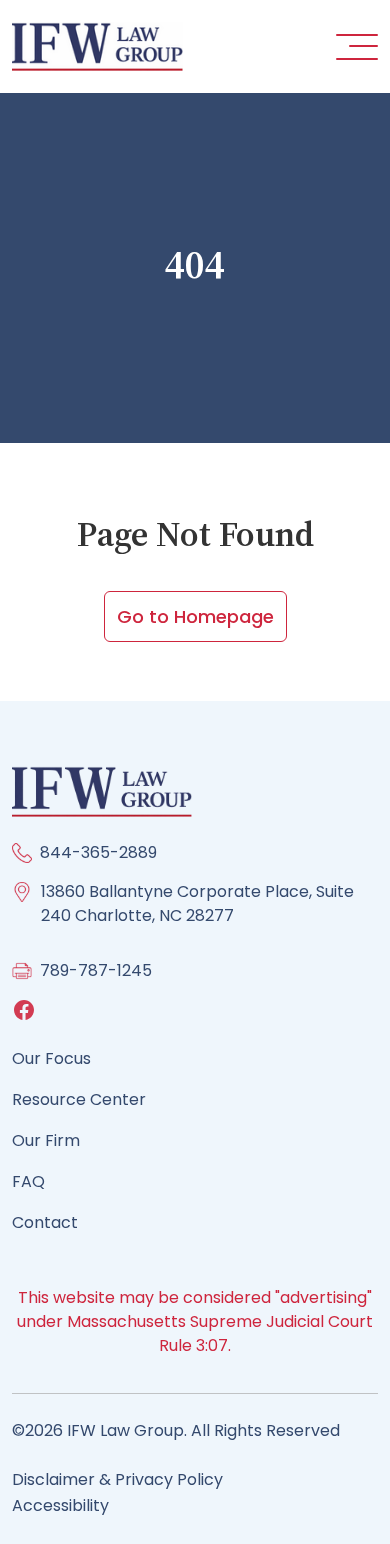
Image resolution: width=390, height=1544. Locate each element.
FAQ (28, 1181)
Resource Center (79, 1099)
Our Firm (46, 1140)
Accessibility (60, 1505)
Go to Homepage (195, 616)
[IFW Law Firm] (97, 45)
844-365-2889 (98, 852)
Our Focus (51, 1058)
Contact (45, 1222)
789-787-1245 (96, 970)
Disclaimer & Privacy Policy (117, 1479)
